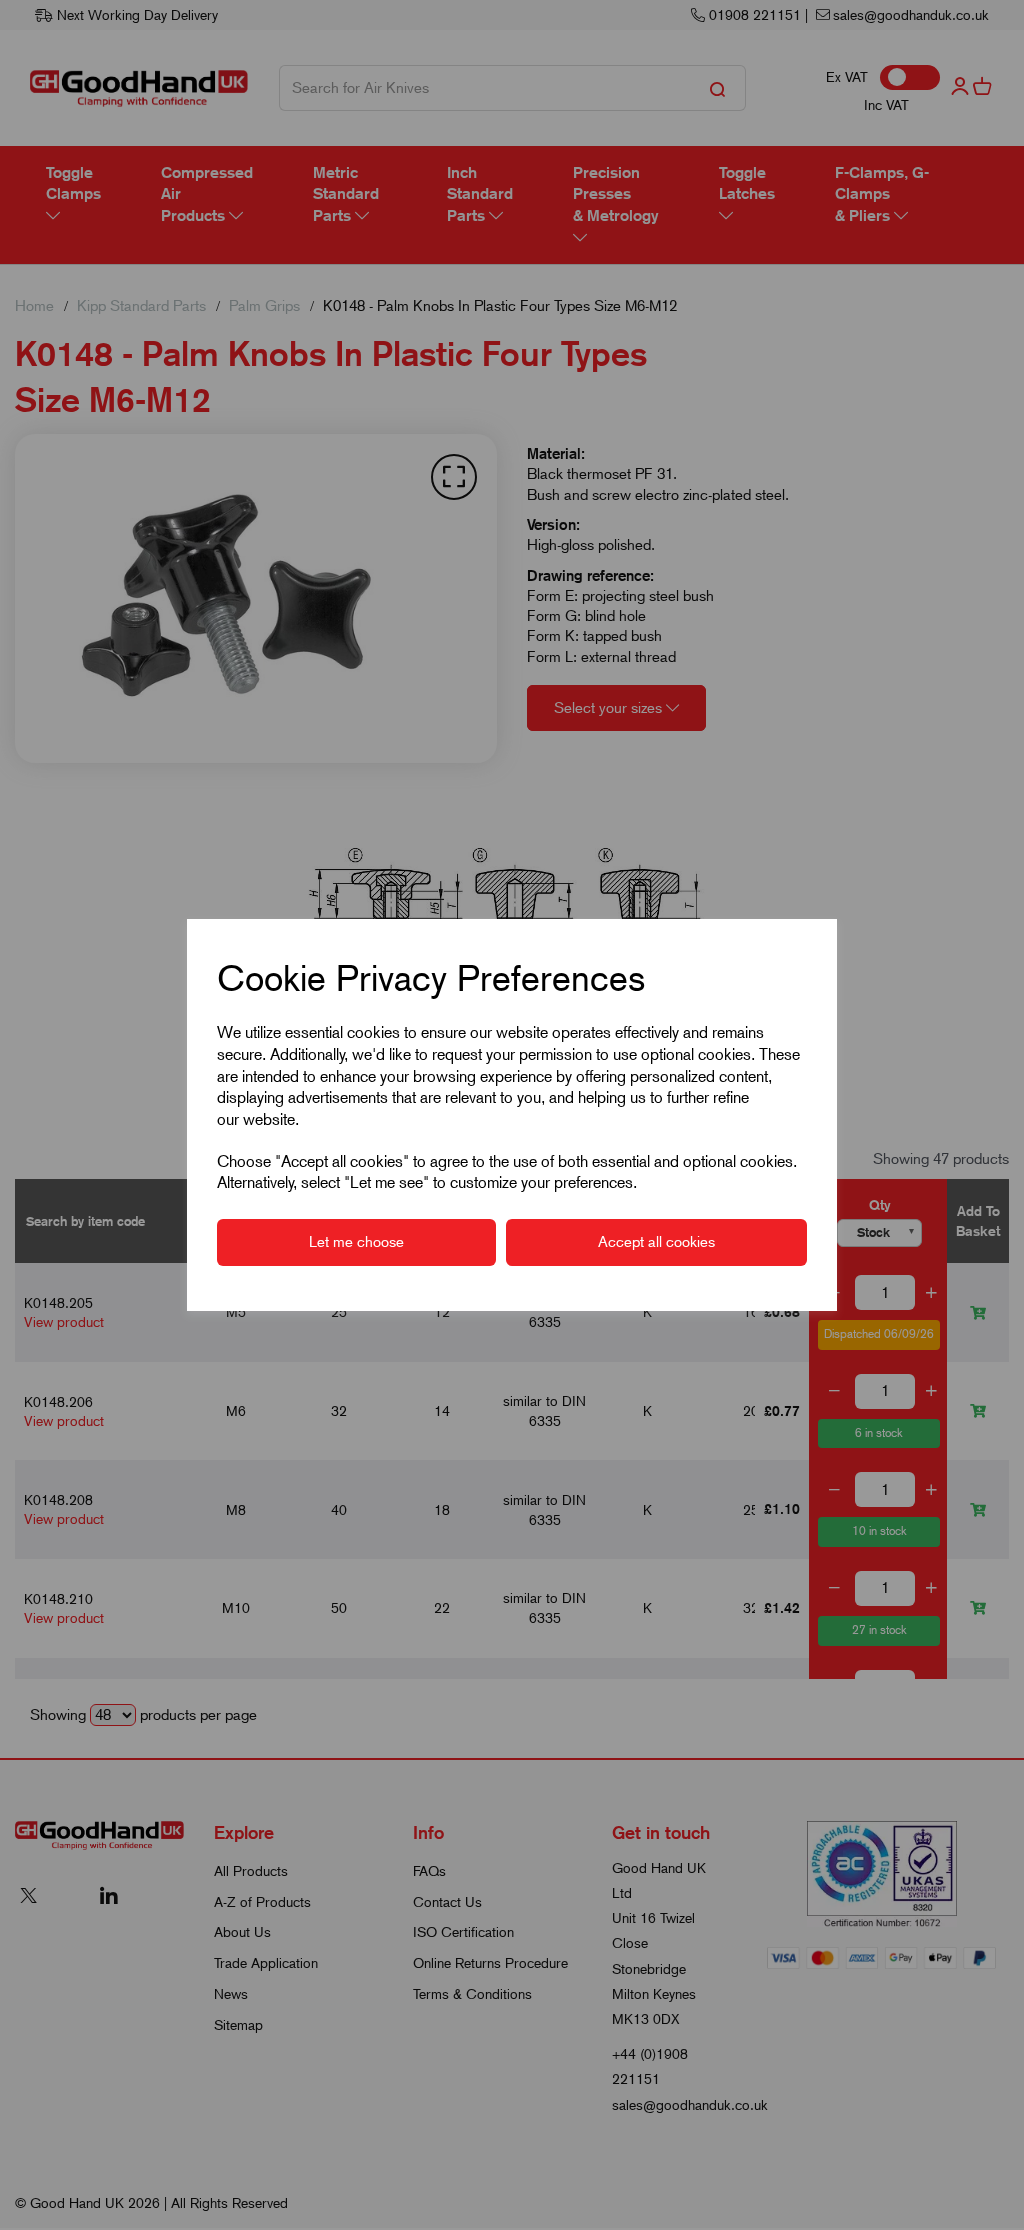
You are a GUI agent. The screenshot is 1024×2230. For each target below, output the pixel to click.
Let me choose (356, 1242)
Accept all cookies (656, 1242)
